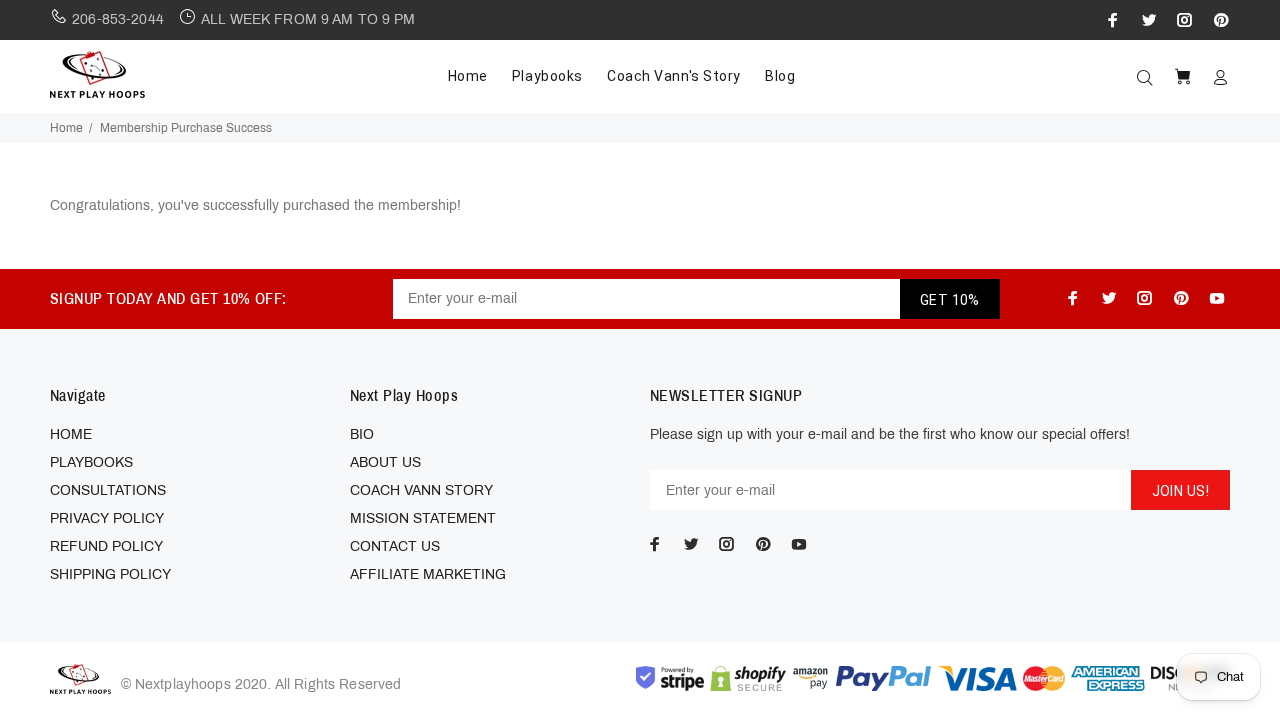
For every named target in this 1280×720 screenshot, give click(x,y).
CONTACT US (395, 546)
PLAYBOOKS (91, 462)
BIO (362, 434)
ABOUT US (385, 462)
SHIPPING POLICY (110, 574)
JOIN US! (1180, 491)
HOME (71, 434)
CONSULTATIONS (108, 490)
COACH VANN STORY (421, 490)
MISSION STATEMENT (423, 518)
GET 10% (950, 300)
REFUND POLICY (106, 546)
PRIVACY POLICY (107, 518)
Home (66, 128)
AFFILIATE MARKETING (428, 574)
